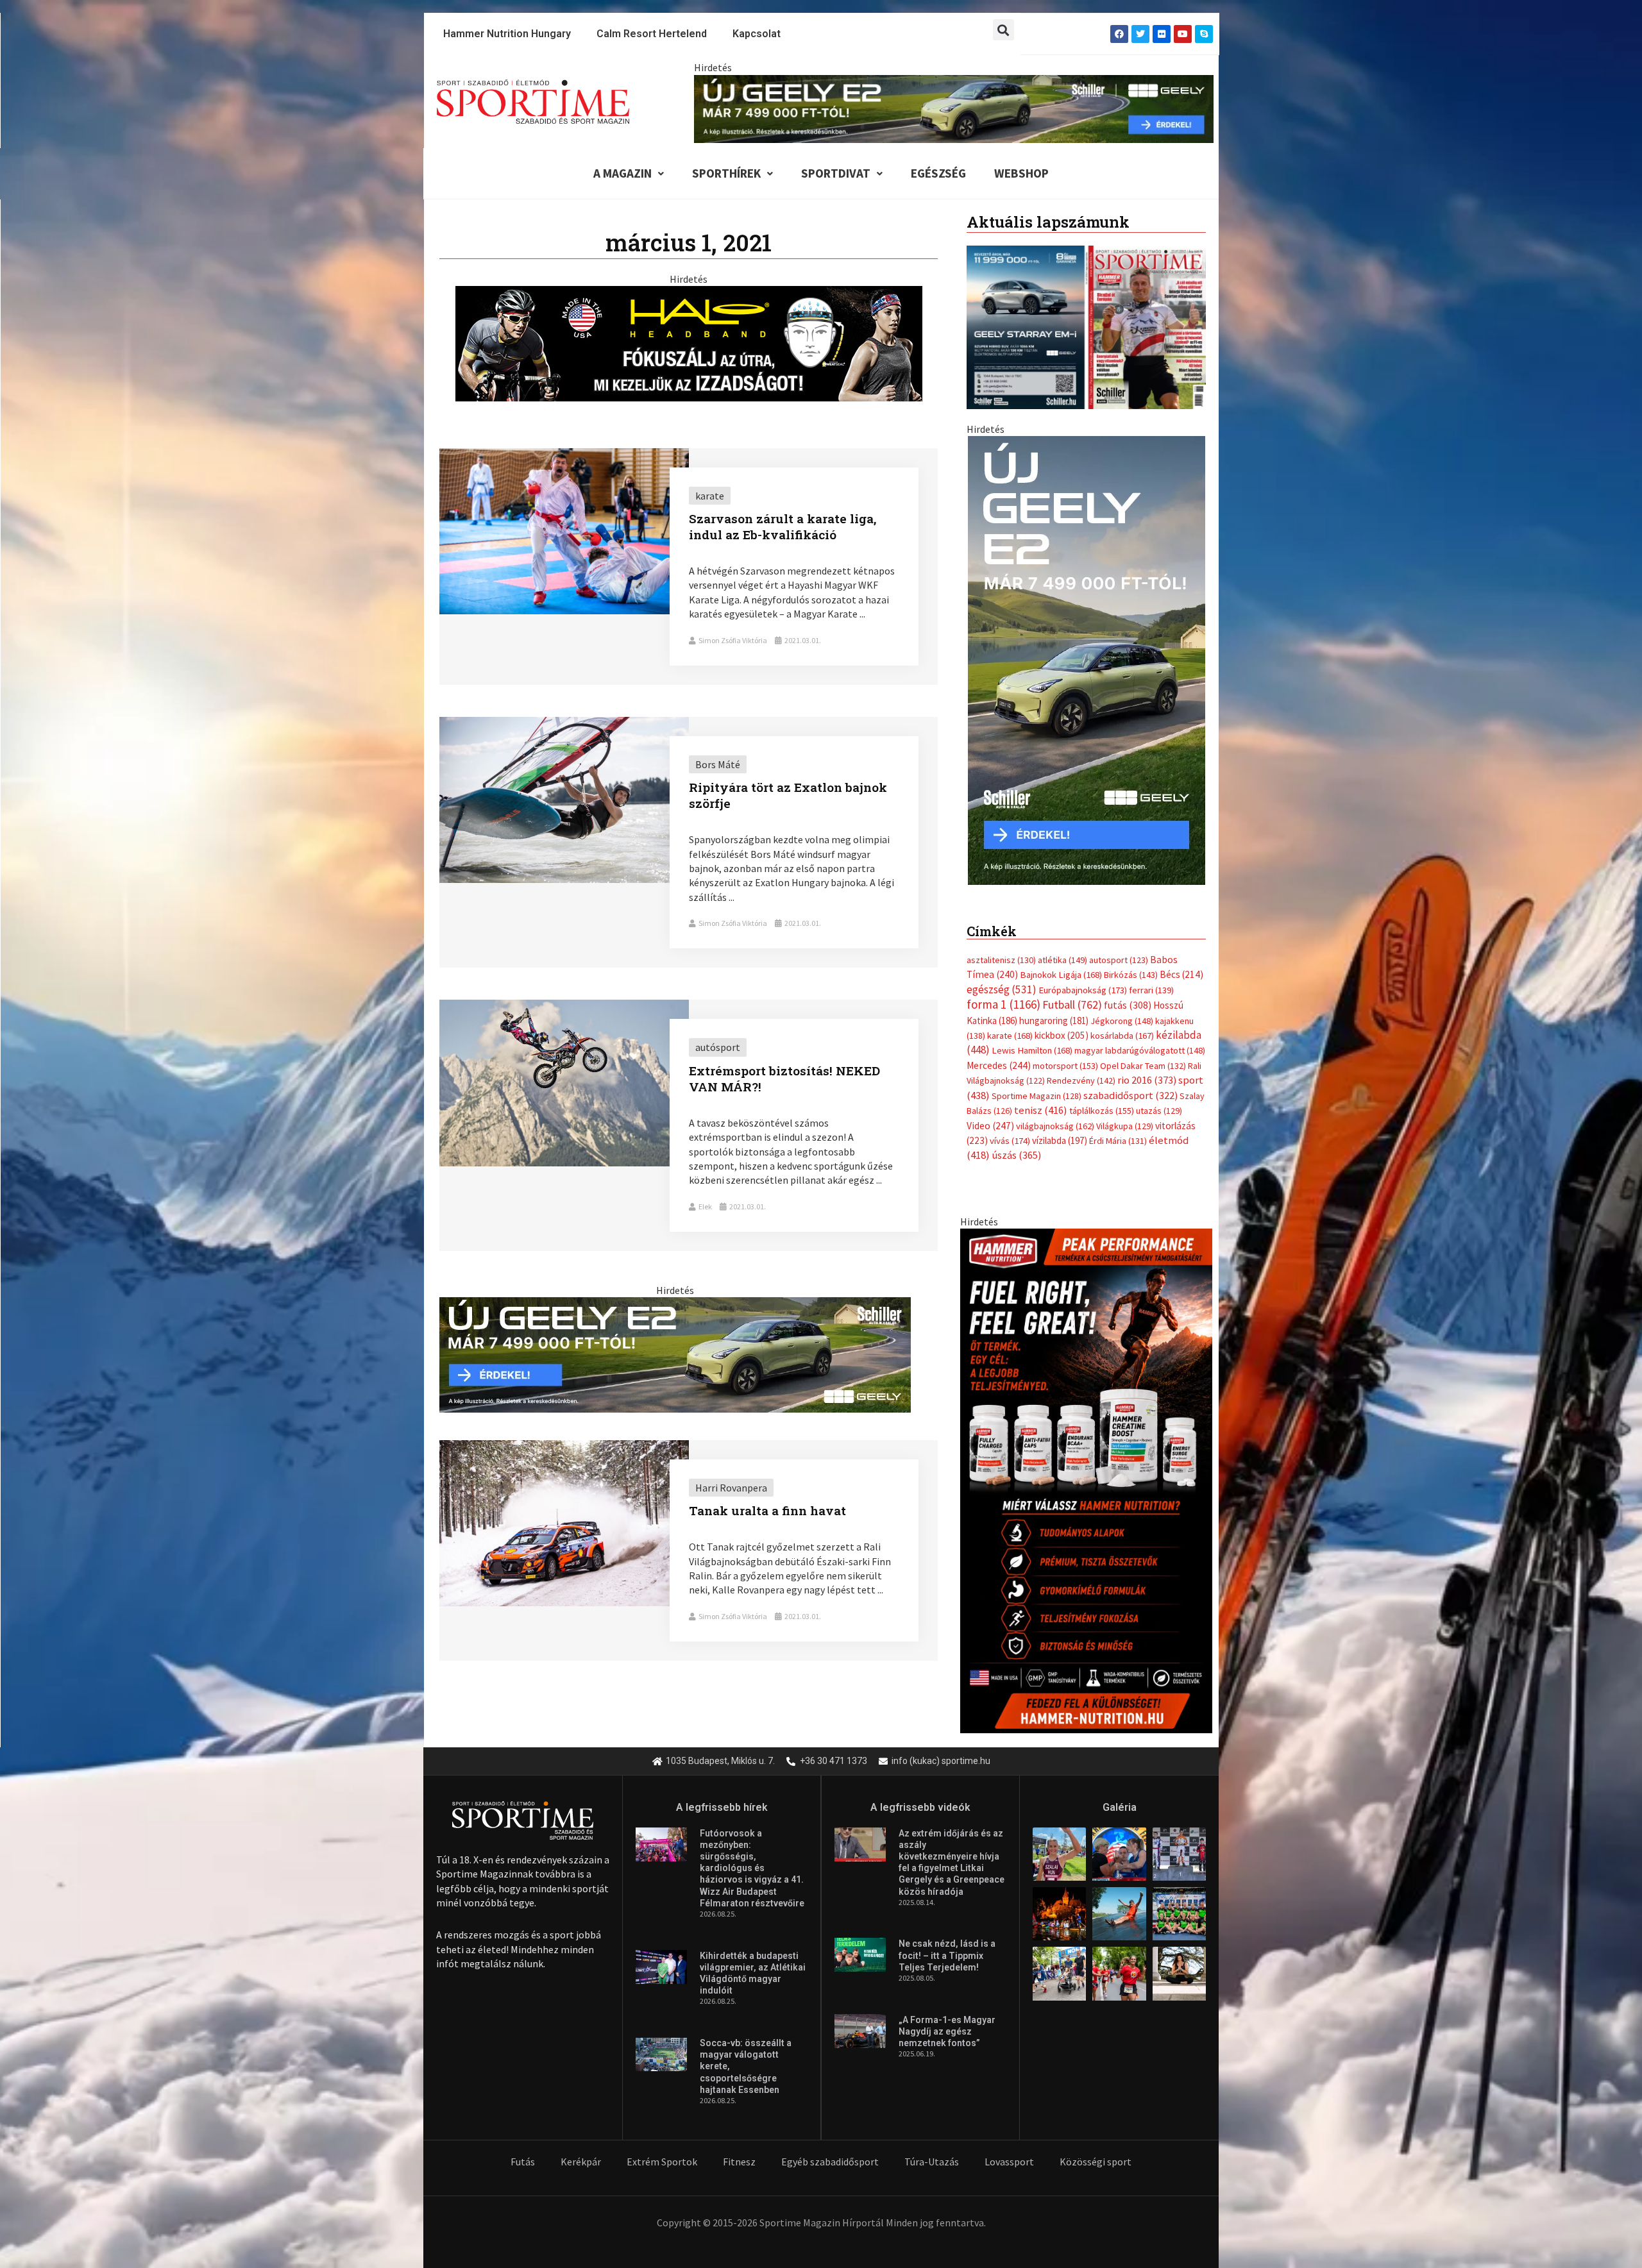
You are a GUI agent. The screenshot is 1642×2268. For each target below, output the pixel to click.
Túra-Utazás (932, 2162)
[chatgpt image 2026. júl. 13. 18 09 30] (1086, 1466)
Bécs (1181, 962)
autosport (1119, 947)
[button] (1003, 30)
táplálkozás (1102, 1098)
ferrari (1151, 977)
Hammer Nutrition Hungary (507, 34)
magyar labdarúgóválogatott (1140, 1037)
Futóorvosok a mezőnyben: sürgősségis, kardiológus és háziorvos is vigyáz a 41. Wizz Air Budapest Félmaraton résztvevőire (752, 1868)
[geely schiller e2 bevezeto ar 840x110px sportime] (954, 108)
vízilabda (1060, 1128)
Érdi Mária (1118, 1128)
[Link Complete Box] (689, 567)
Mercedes (999, 1052)
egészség (1002, 976)
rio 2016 (1147, 1067)
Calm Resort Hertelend (652, 34)
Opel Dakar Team (1143, 1052)
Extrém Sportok (662, 2162)
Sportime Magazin (1037, 1082)
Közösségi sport (1096, 2162)
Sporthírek (726, 173)
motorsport (1065, 1052)
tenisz (1041, 1097)
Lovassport (1009, 2162)
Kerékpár (581, 2162)
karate (1010, 1023)
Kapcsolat (757, 34)
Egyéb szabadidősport (830, 2162)
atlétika (1062, 947)
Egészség (938, 173)
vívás (1010, 1128)
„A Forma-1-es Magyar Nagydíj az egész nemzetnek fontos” (947, 2031)
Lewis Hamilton (1032, 1037)
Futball (1072, 992)
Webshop (1021, 173)
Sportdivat (836, 173)
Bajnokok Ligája (1061, 962)
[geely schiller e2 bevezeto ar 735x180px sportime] (675, 1354)
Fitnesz (739, 2162)
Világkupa (1125, 1113)
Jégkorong (1122, 1007)
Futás (523, 2162)
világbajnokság (1055, 1113)
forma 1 (1003, 991)
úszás (1016, 1142)
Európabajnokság (1083, 976)
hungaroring (1054, 1007)
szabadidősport (1130, 1082)
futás (1128, 992)
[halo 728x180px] (689, 342)
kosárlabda (1122, 1023)
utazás (1159, 1098)
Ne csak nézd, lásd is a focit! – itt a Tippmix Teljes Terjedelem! (947, 1955)
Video (990, 1112)
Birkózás (1131, 962)
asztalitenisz (1001, 947)
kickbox (1062, 1022)
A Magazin (622, 173)
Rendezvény (1081, 1068)
